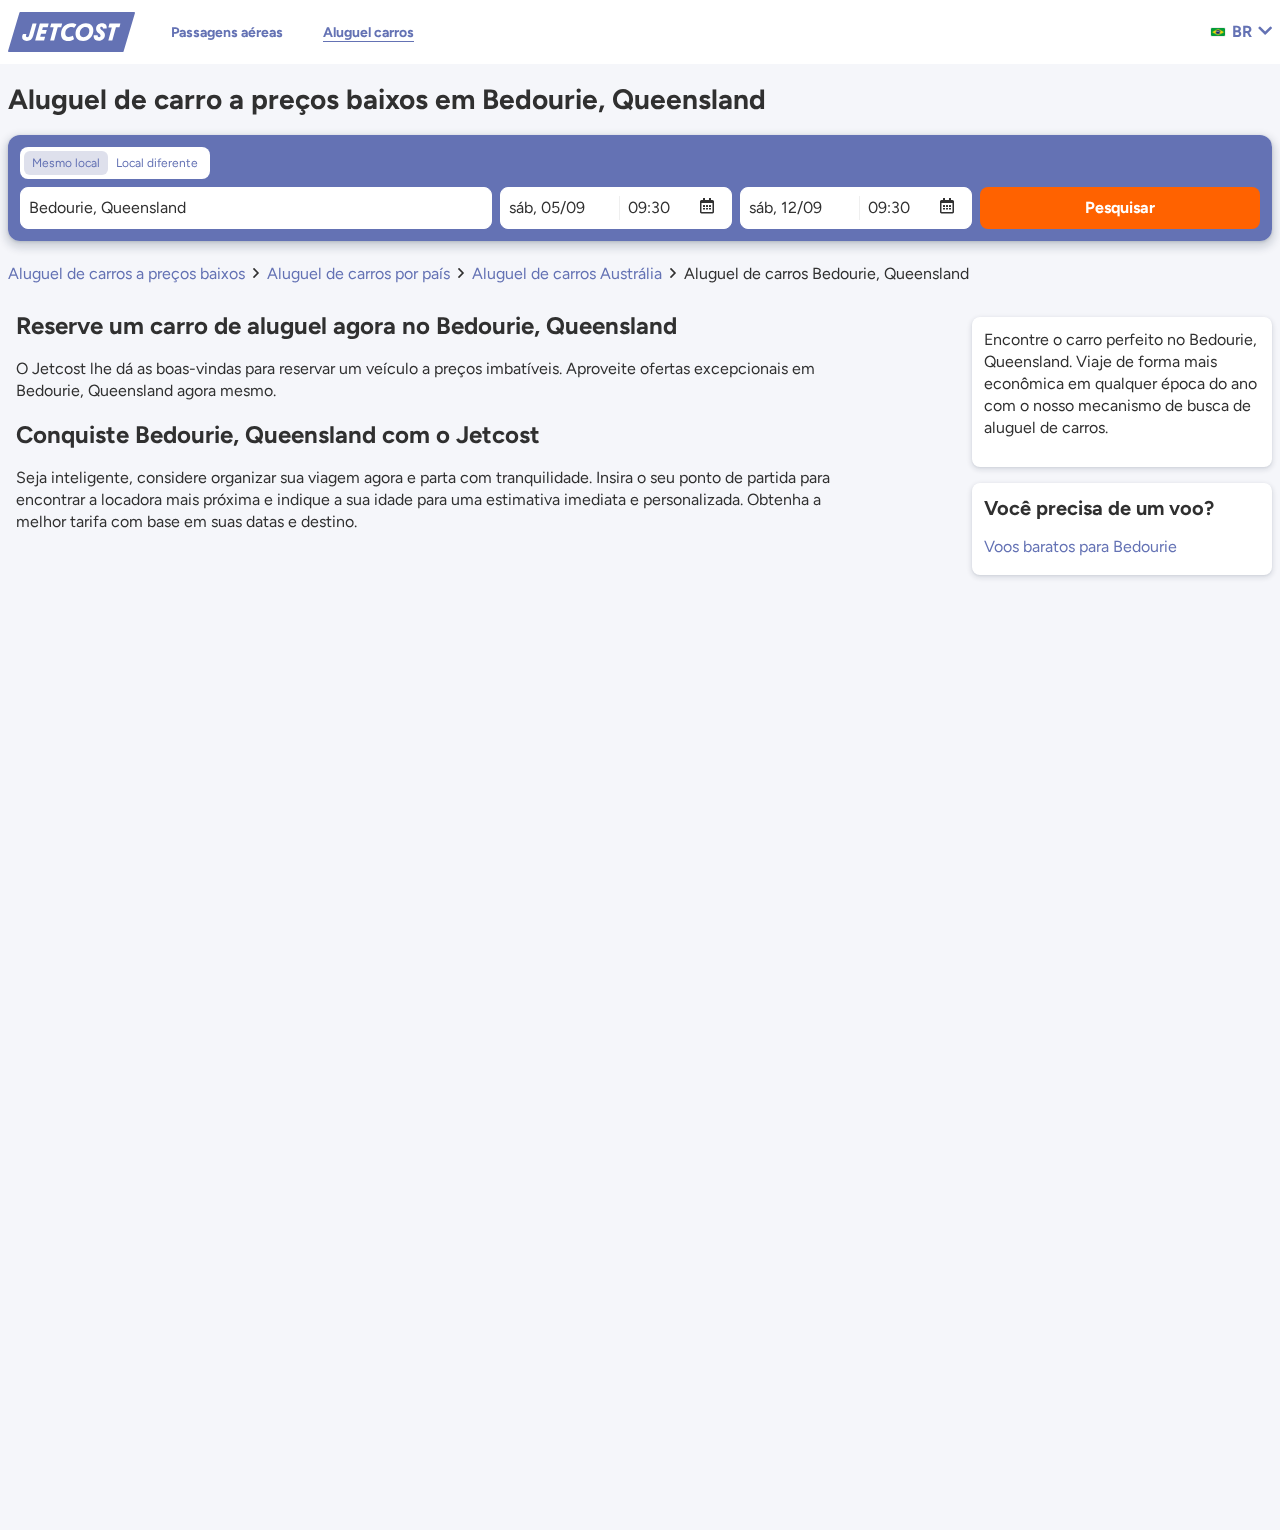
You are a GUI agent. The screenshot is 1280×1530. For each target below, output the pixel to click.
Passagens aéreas (227, 32)
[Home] (71, 30)
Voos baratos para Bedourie (1080, 546)
